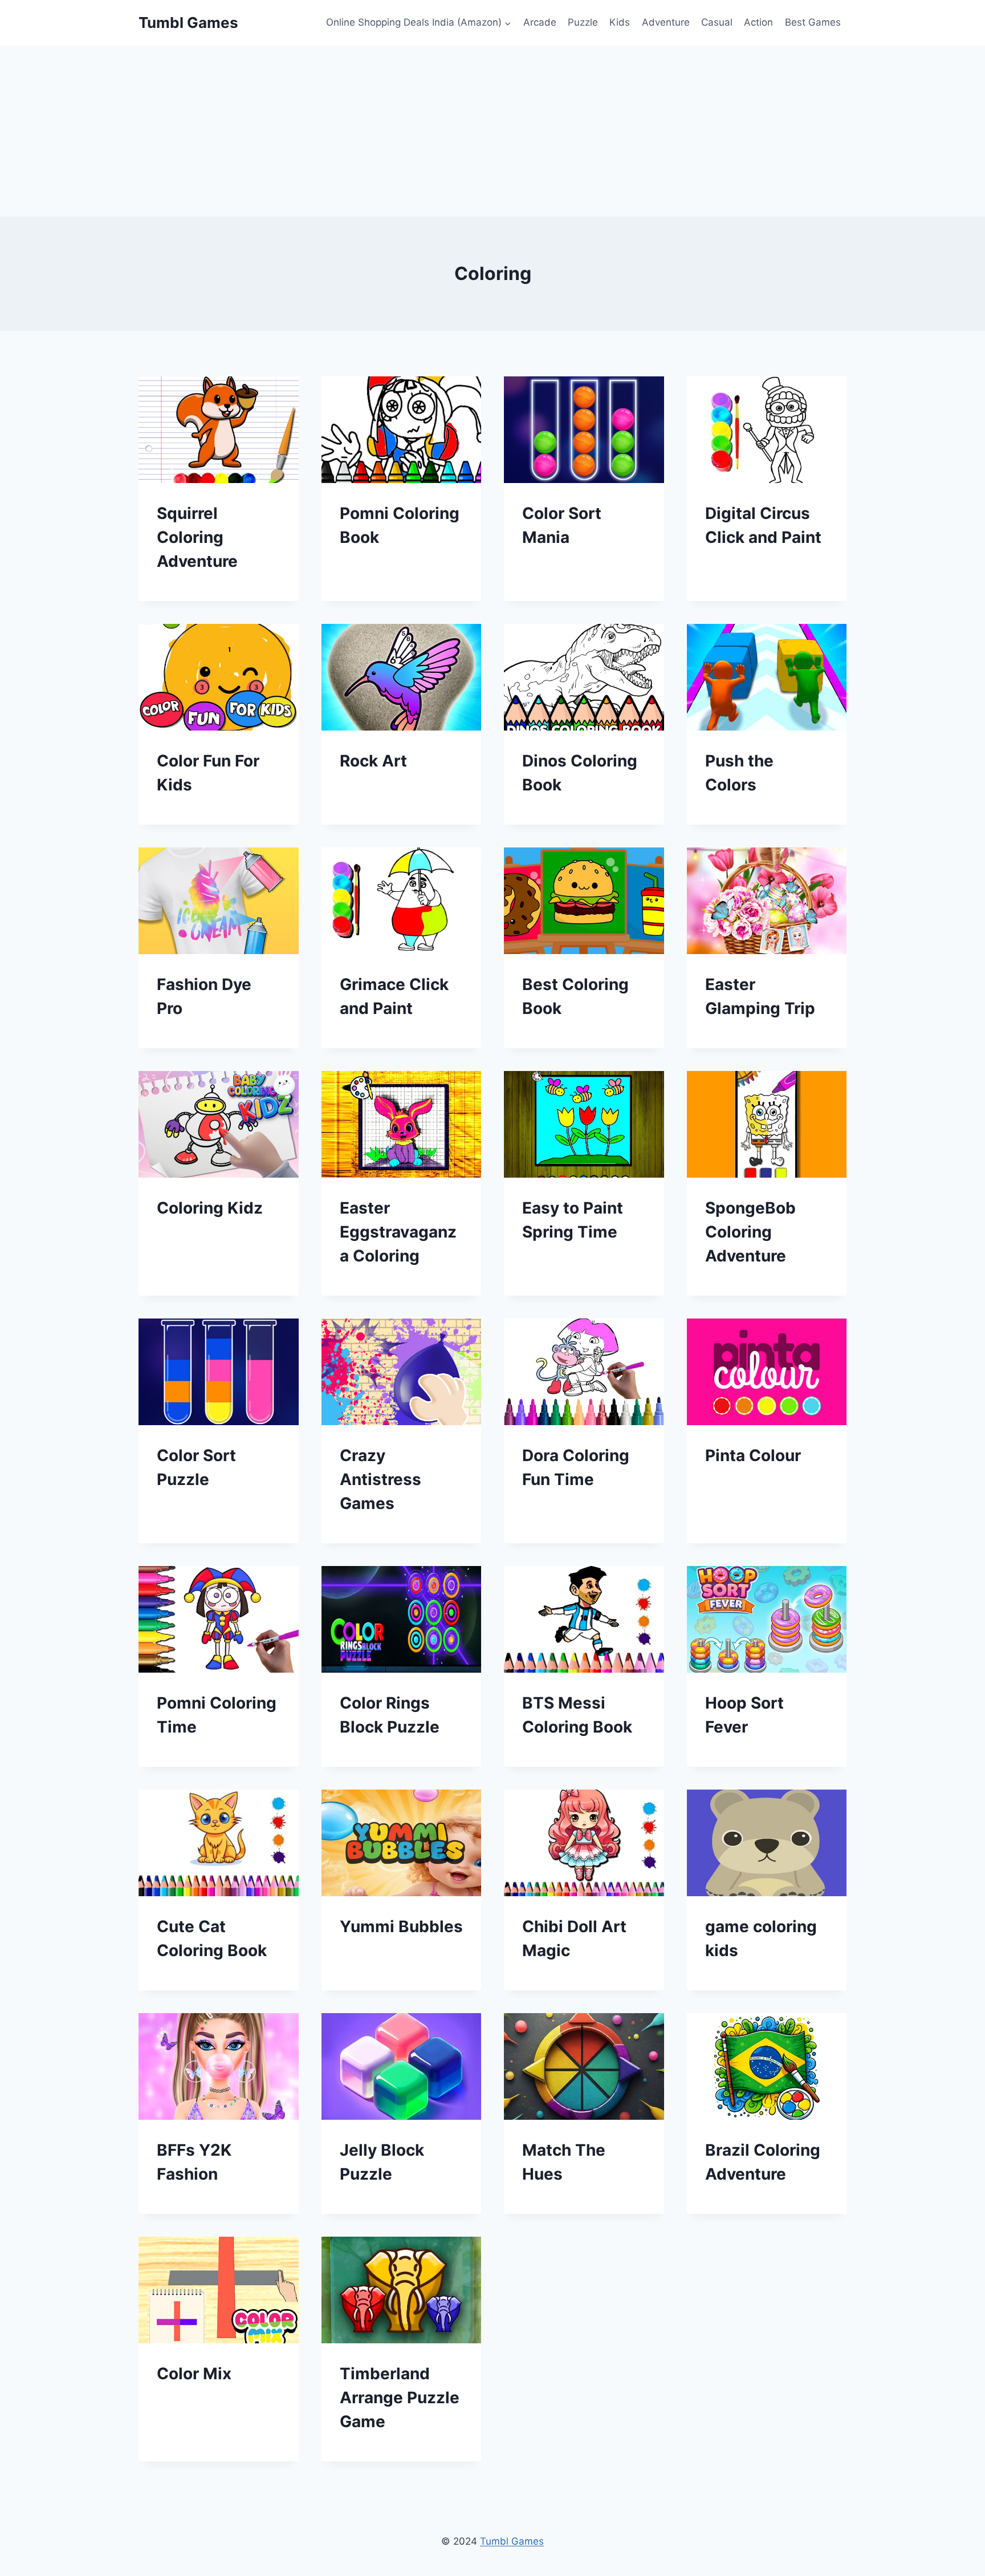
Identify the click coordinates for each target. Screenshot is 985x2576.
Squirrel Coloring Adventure (197, 537)
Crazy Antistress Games (380, 1479)
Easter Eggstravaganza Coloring (398, 1232)
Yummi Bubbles (401, 1926)
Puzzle (583, 22)
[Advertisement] (492, 131)
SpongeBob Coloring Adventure (750, 1232)
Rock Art (373, 761)
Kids (620, 22)
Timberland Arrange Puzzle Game (400, 2397)
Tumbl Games (512, 2541)
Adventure (666, 22)
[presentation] (219, 430)
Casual (717, 22)
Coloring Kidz (210, 1208)
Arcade (540, 22)
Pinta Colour (753, 1455)
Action (758, 22)
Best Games (813, 22)
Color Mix (194, 2374)
